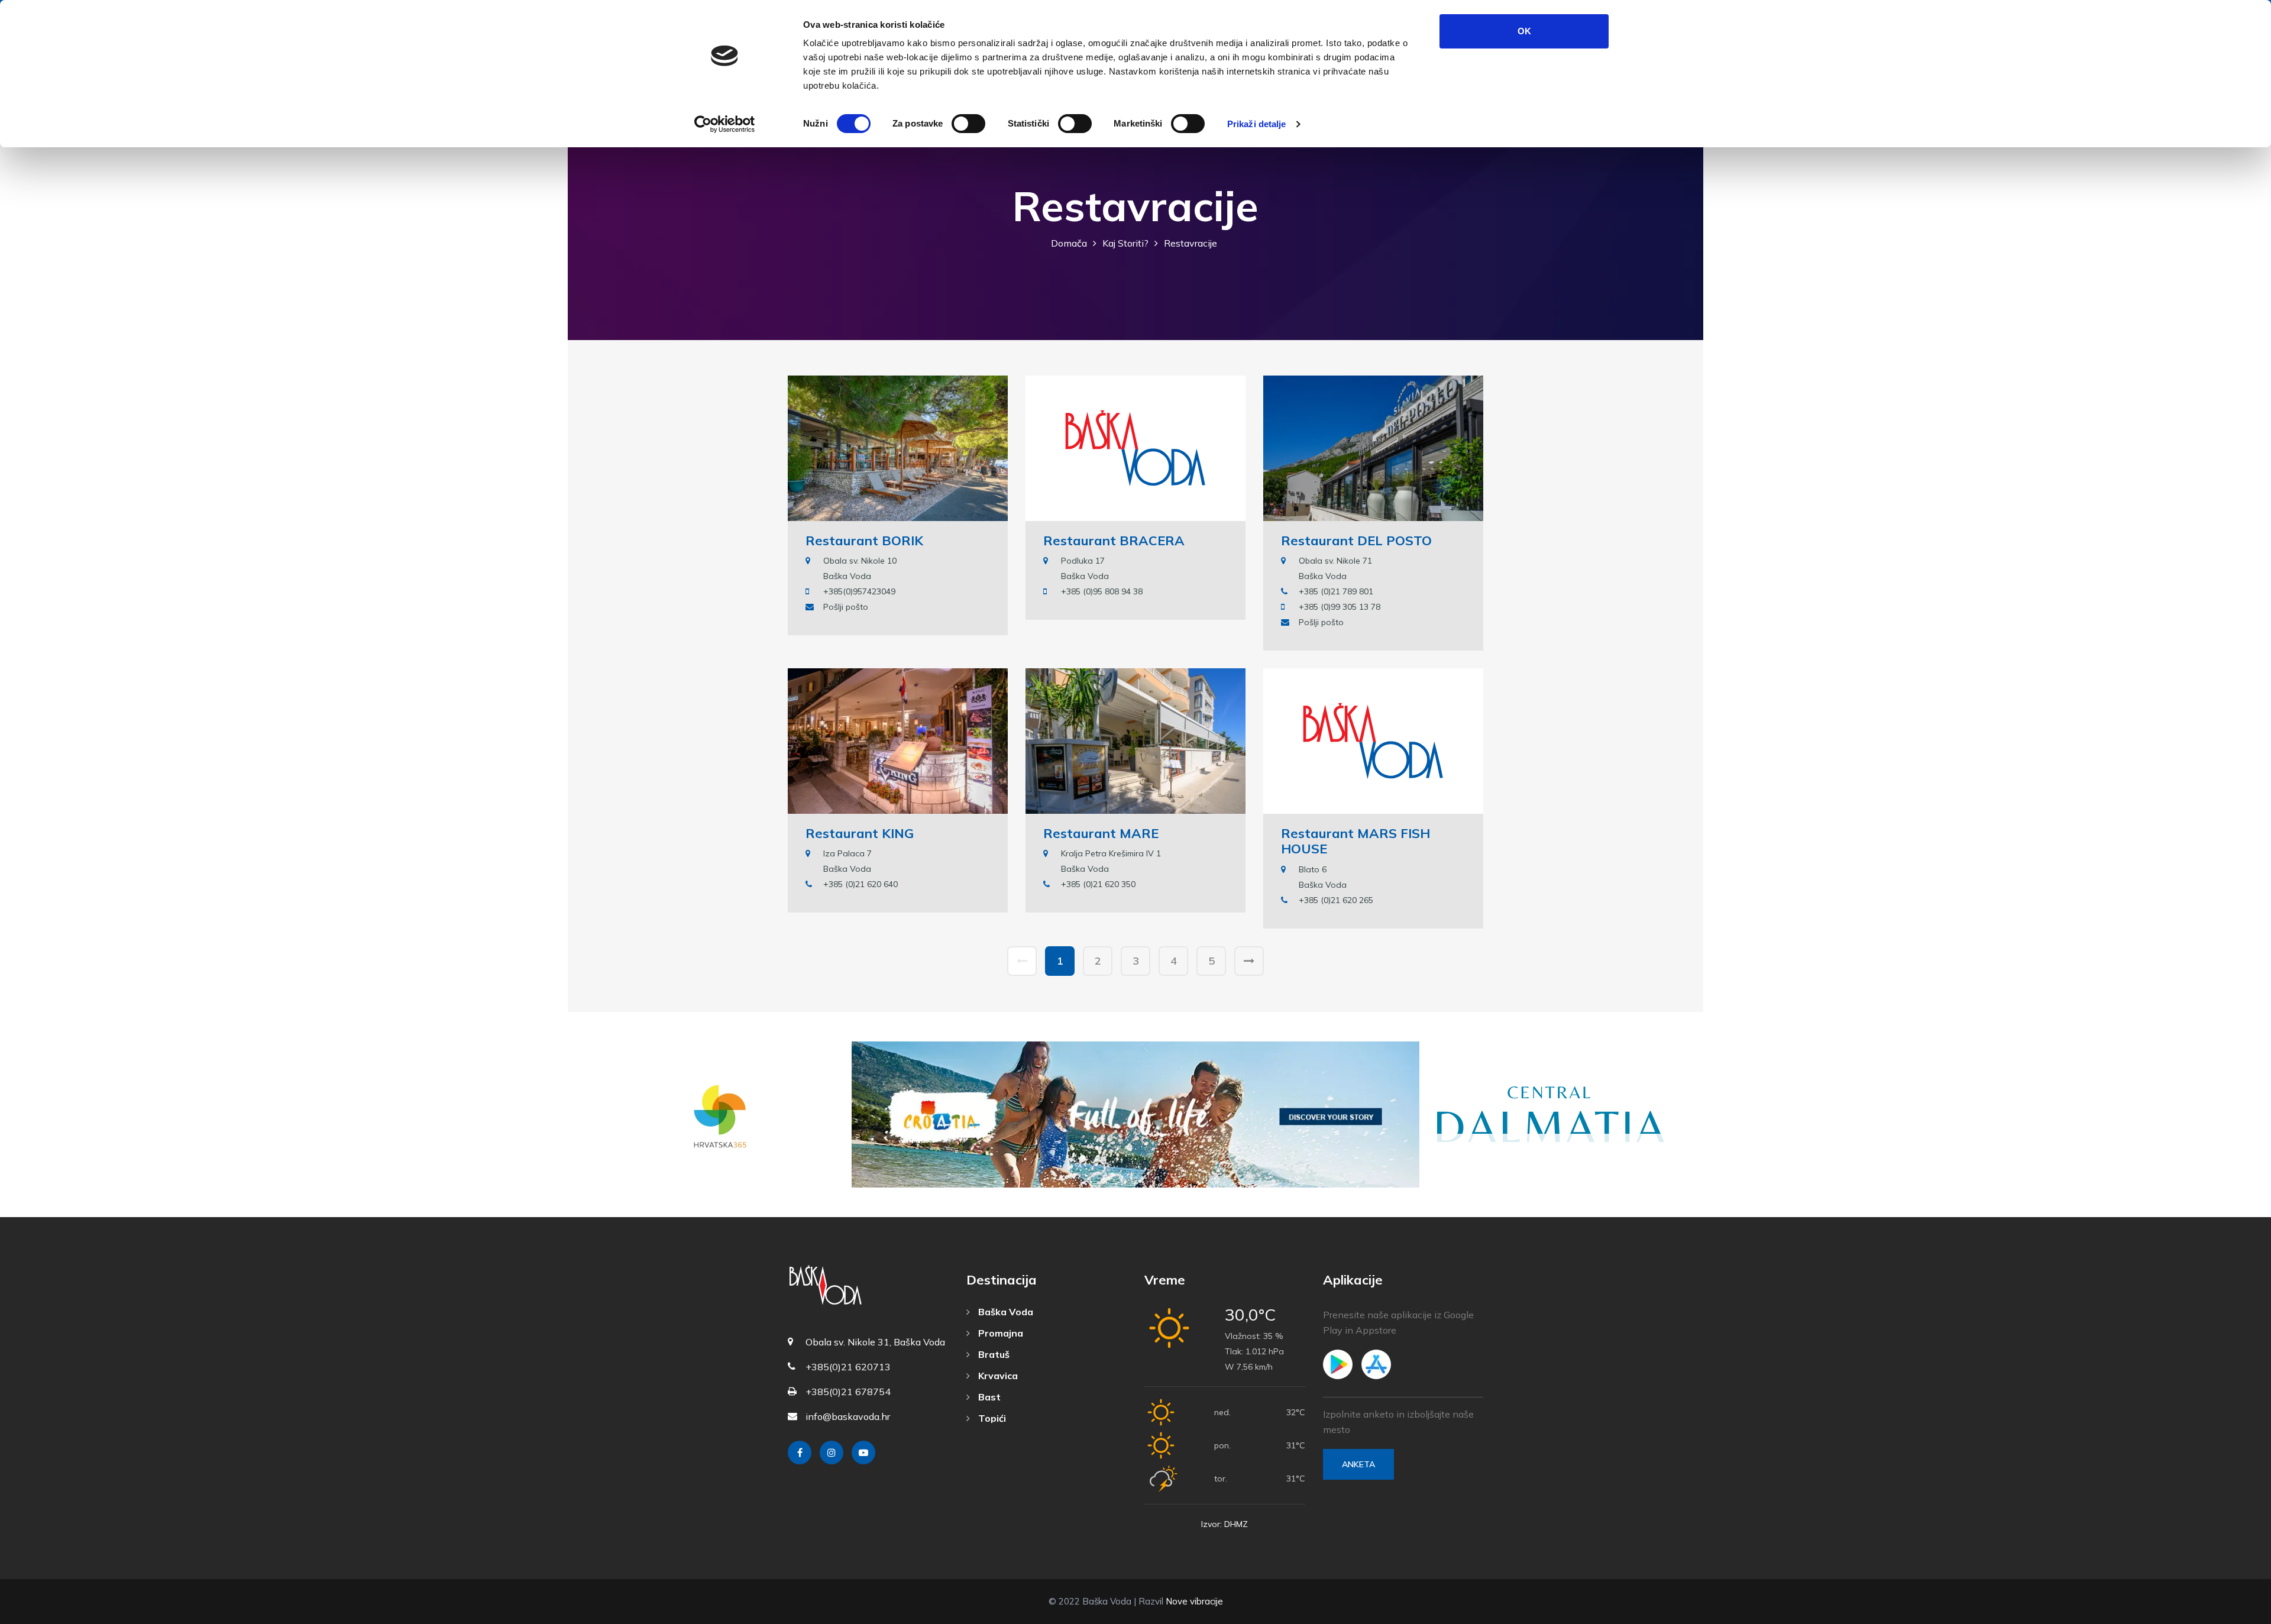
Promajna (999, 1333)
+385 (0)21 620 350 (1098, 884)
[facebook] (800, 1452)
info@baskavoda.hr (848, 1416)
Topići (991, 1418)
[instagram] (832, 1452)
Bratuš (993, 1354)
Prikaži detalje (1257, 124)
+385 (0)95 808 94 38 (1102, 591)
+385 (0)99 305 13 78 (1340, 607)
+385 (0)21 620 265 (1336, 900)
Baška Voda (1005, 1312)
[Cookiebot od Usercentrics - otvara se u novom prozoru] (725, 124)
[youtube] (863, 1452)
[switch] (968, 124)
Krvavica (997, 1376)
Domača (1069, 243)
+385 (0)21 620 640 (860, 884)
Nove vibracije (1194, 1601)
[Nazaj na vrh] (2236, 1612)
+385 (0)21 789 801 (1336, 591)
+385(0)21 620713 (848, 1367)
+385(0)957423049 (859, 591)
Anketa (1358, 1464)
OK (1524, 31)
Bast (988, 1397)
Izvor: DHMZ (1225, 1524)
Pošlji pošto (846, 607)
